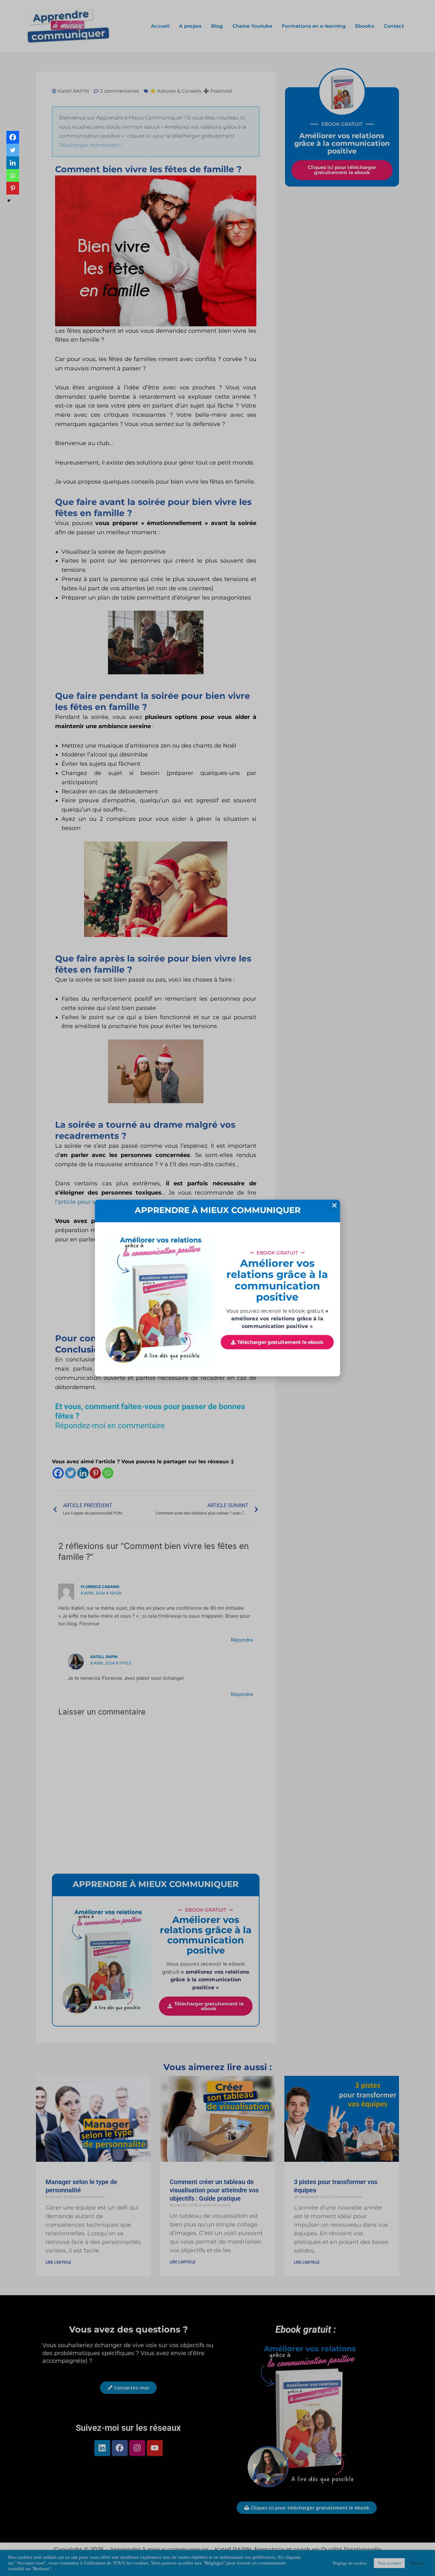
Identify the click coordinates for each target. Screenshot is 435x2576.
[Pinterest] (13, 188)
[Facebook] (13, 137)
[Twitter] (13, 150)
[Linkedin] (13, 163)
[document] (217, 1288)
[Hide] (9, 201)
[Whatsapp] (13, 175)
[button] (334, 1205)
